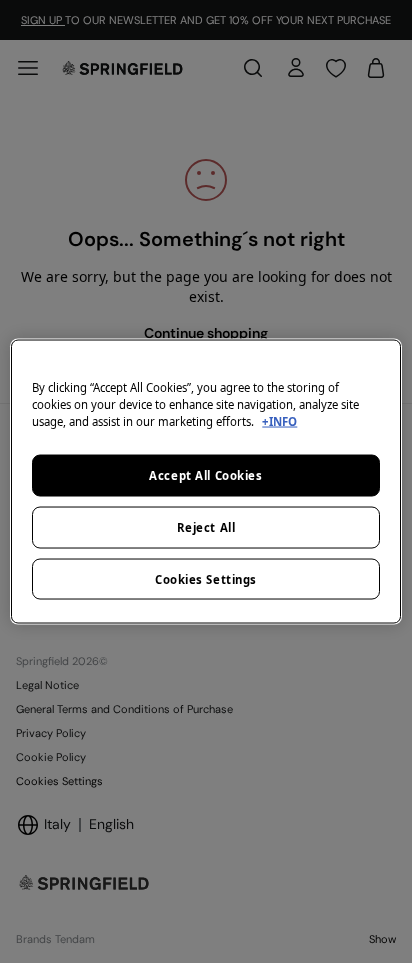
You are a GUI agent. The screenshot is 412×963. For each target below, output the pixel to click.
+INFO (279, 420)
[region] (205, 481)
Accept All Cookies (205, 474)
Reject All (206, 526)
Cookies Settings (206, 578)
